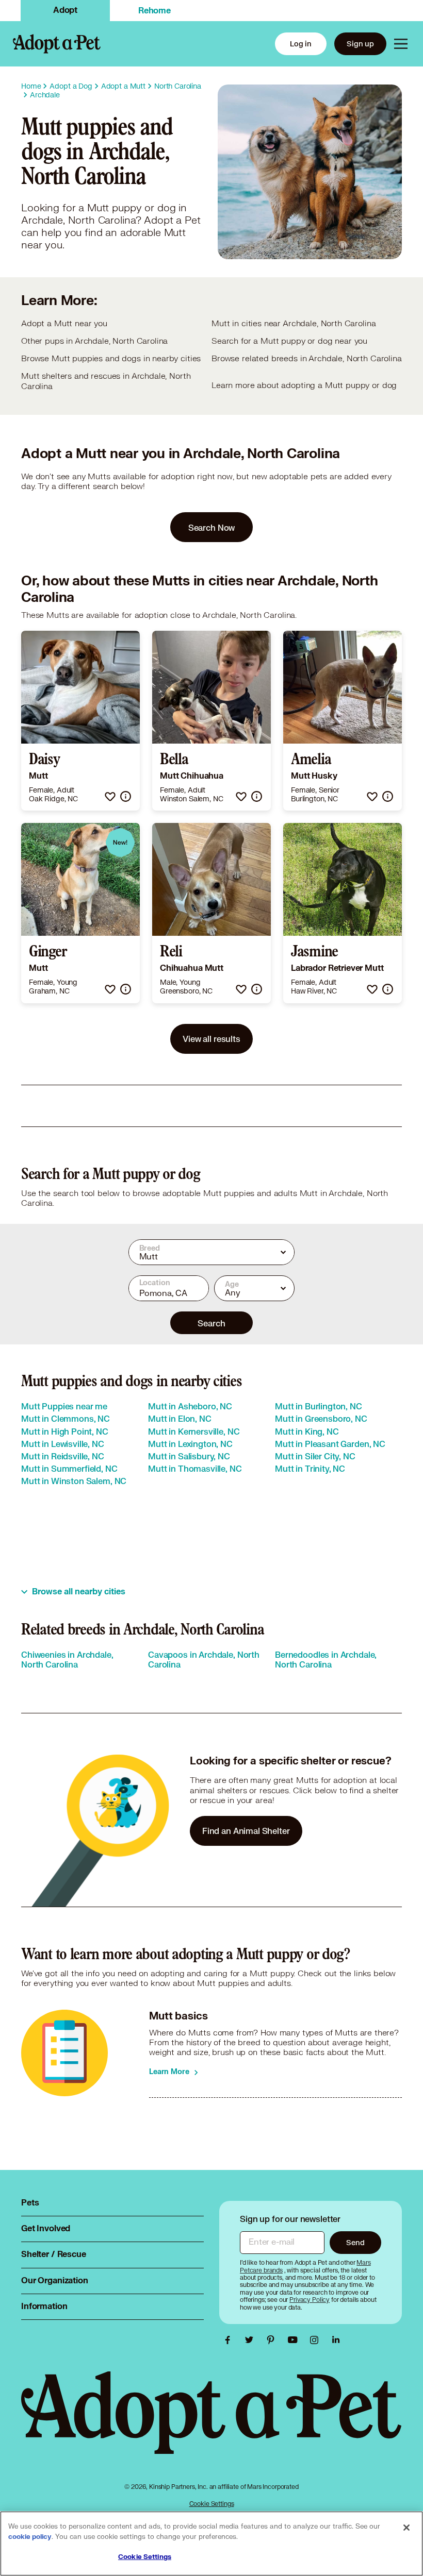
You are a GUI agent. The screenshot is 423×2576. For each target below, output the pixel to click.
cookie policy (30, 2537)
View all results (211, 1039)
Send (355, 2242)
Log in (301, 44)
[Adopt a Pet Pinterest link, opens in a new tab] (273, 2340)
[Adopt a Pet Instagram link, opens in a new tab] (317, 2340)
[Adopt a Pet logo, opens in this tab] (211, 2423)
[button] (110, 796)
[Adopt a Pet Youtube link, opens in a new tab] (295, 2340)
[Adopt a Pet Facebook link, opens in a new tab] (230, 2340)
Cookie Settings (212, 2504)
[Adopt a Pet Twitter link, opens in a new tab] (252, 2340)
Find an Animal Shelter (246, 1831)
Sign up (360, 44)
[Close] (406, 2528)
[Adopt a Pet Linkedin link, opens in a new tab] (336, 2340)
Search (211, 1323)
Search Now (212, 527)
